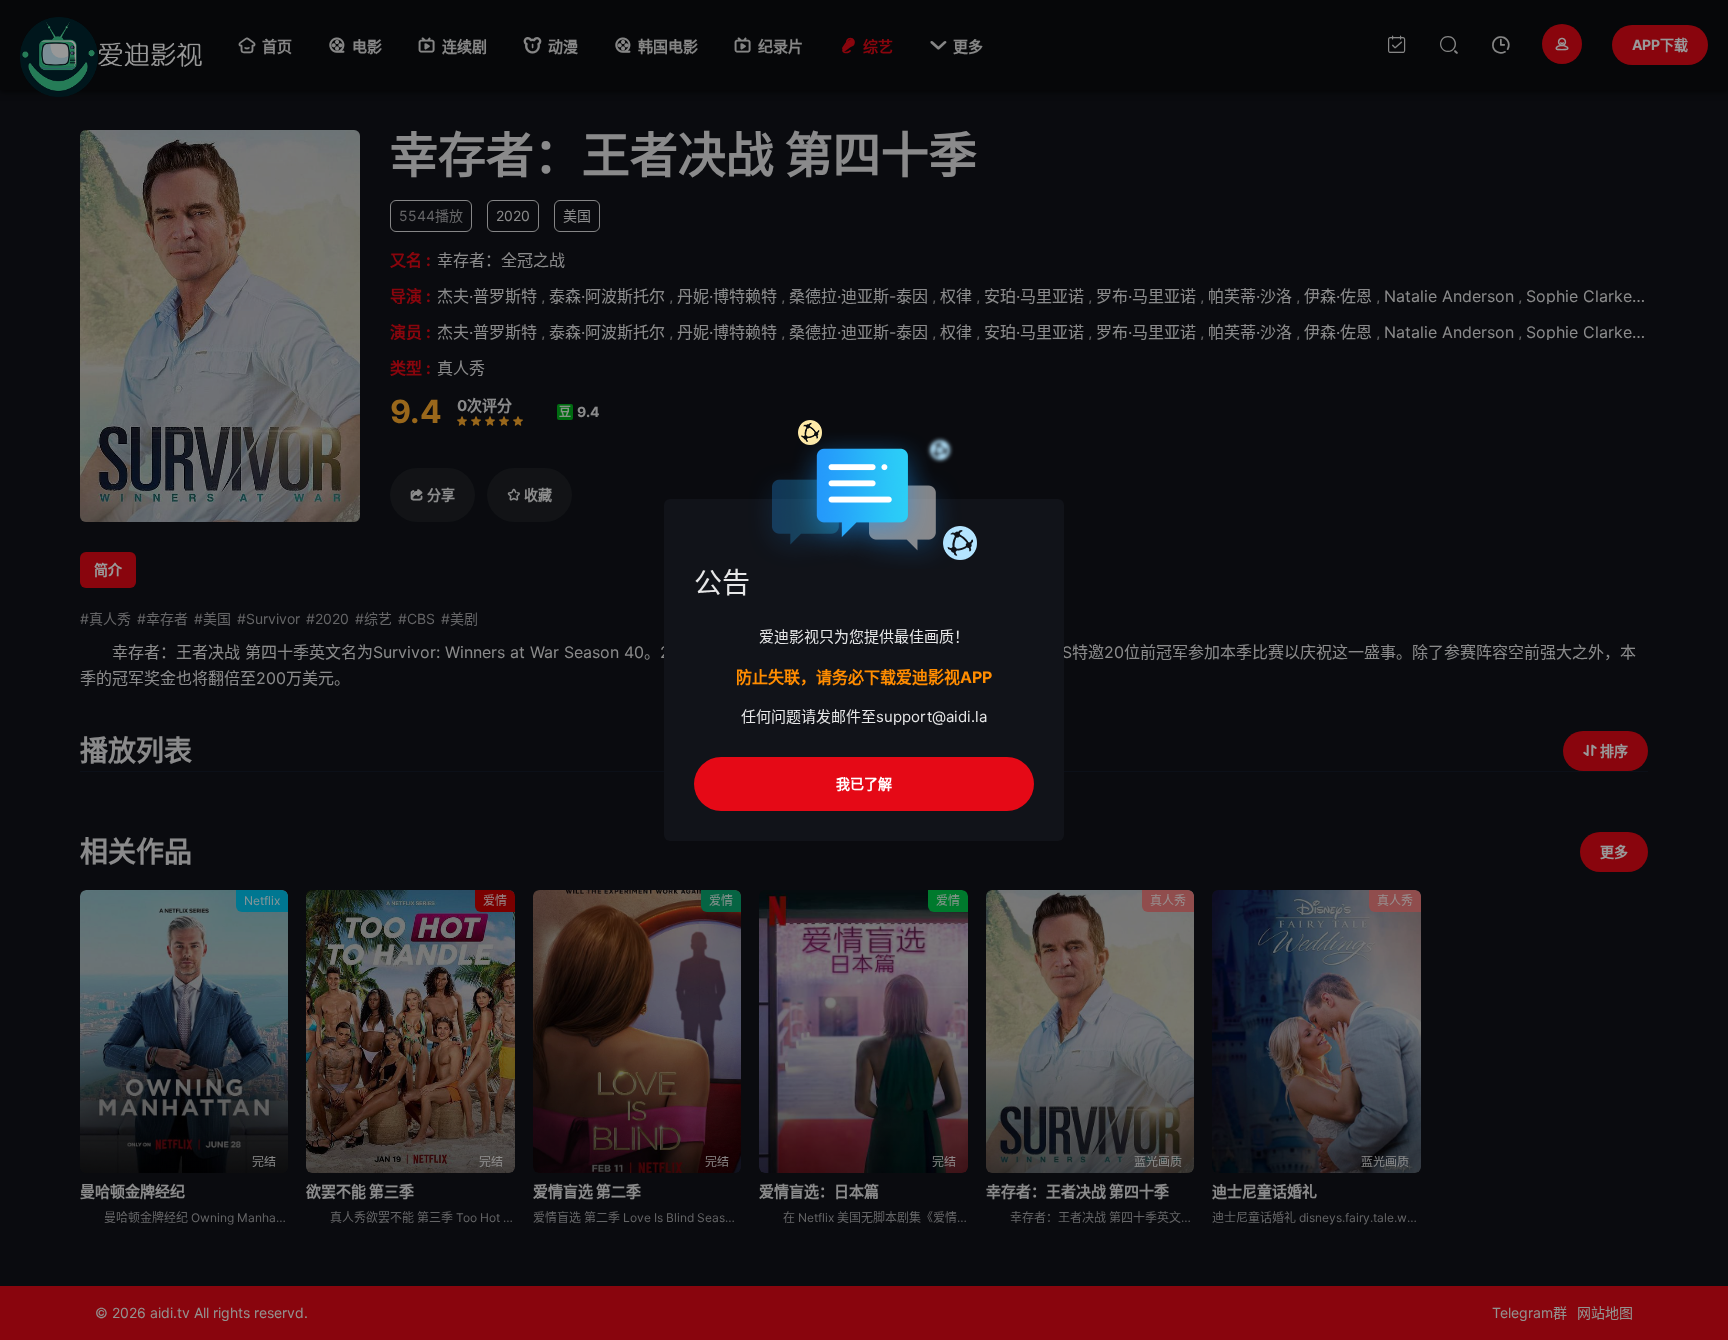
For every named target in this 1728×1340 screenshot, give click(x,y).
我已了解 (864, 783)
